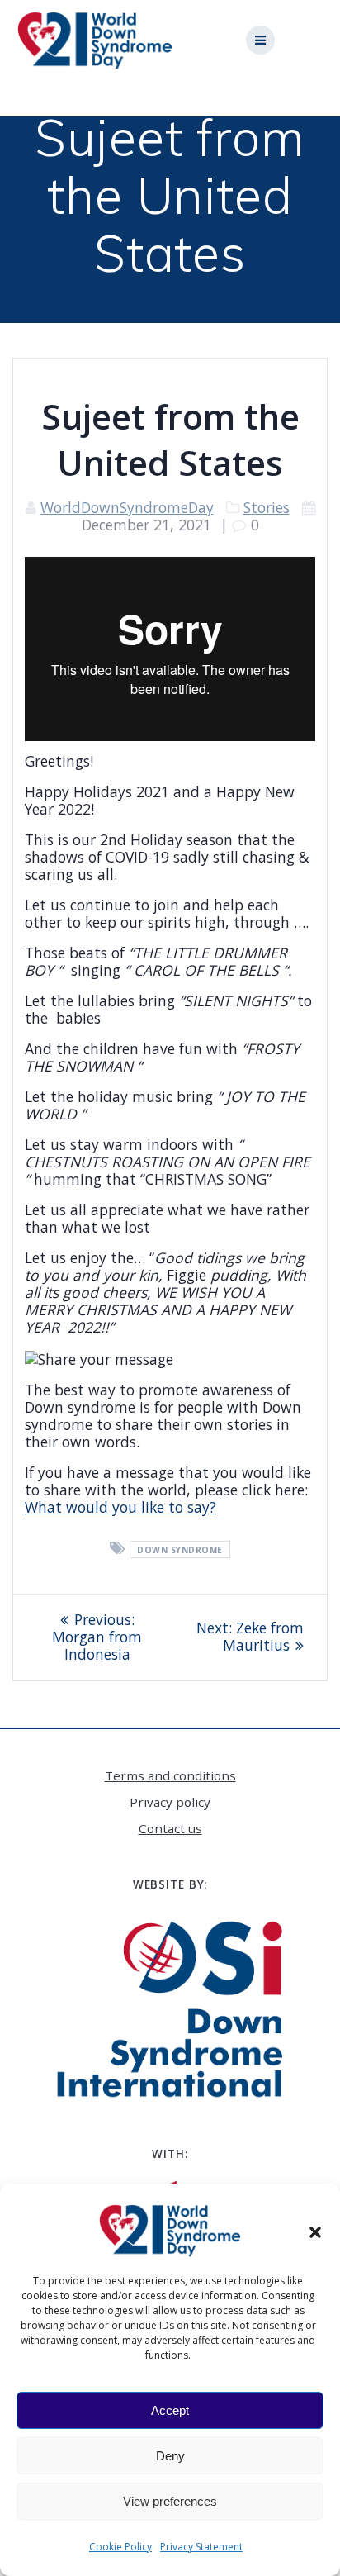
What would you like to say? (120, 1507)
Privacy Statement (201, 2547)
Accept (170, 2410)
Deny (170, 2456)
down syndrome (180, 1550)
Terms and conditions (170, 1775)
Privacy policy (170, 1802)
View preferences (170, 2501)
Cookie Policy (120, 2547)
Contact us (170, 1828)
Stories (267, 507)
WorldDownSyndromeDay (127, 507)
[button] (315, 2231)
